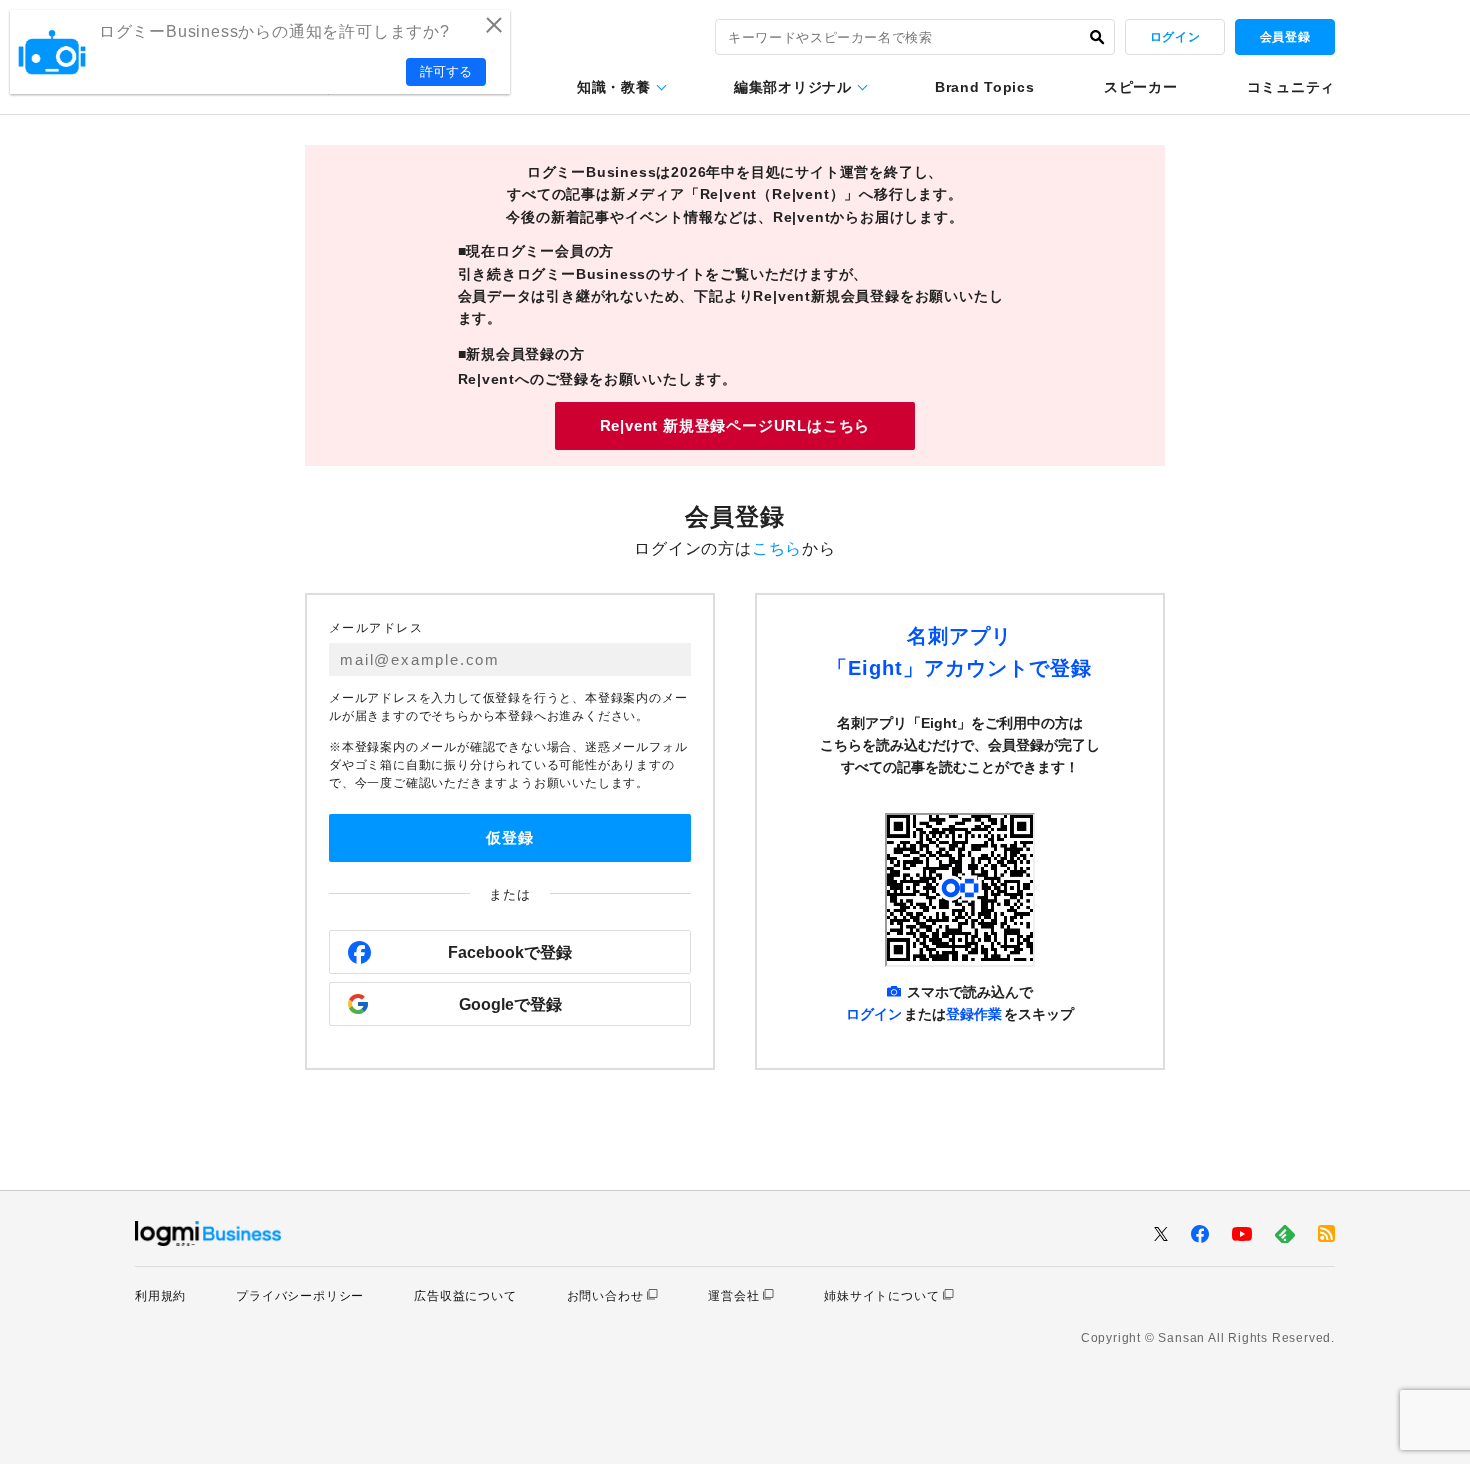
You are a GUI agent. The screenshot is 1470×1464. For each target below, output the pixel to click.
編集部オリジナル (793, 87)
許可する (446, 71)
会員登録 (1285, 37)
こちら (777, 548)
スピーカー (1141, 87)
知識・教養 (614, 87)
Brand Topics (984, 87)
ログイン (1175, 37)
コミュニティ (1291, 87)
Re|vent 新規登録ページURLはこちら (735, 425)
